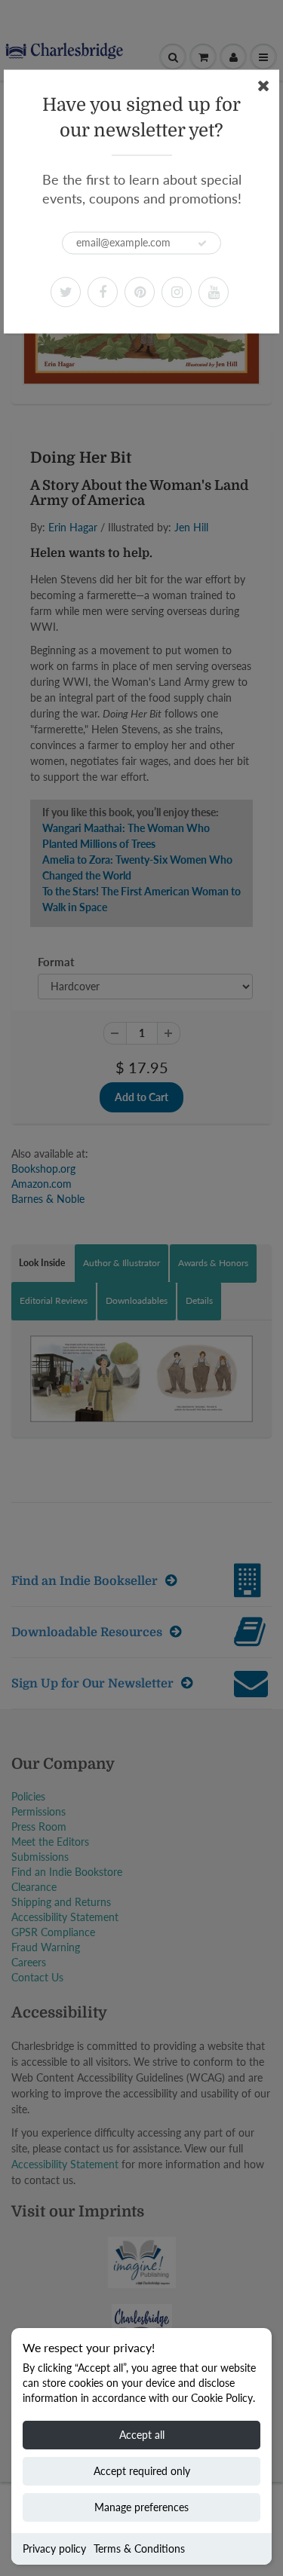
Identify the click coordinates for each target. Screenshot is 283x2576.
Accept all (142, 2435)
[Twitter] (66, 292)
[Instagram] (177, 292)
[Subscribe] (202, 243)
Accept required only (142, 2471)
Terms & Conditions (139, 2548)
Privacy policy (54, 2548)
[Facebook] (103, 292)
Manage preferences (141, 2507)
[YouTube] (214, 292)
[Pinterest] (140, 292)
